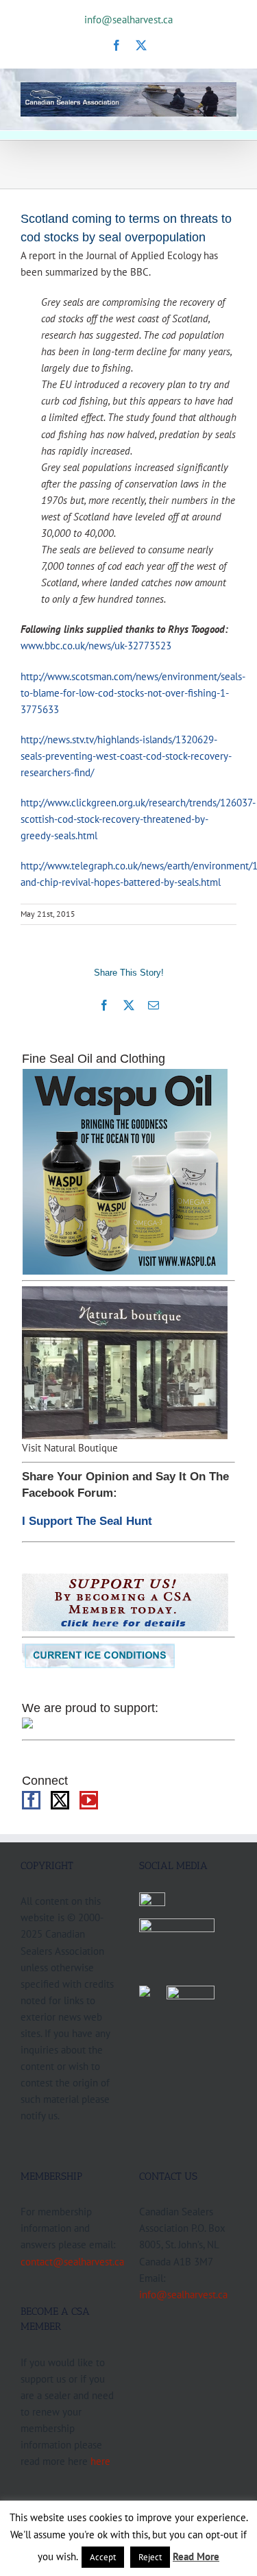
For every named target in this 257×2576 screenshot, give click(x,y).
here (100, 2461)
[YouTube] (89, 1800)
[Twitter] (60, 1800)
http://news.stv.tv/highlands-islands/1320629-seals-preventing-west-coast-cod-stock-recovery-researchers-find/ (126, 756)
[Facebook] (31, 1800)
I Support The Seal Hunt (87, 1521)
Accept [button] (103, 2557)
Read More (196, 2556)
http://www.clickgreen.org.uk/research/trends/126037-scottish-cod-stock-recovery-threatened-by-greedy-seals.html (138, 819)
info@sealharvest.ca (128, 20)
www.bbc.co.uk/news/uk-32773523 (96, 645)
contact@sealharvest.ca (72, 2261)
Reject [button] (150, 2557)
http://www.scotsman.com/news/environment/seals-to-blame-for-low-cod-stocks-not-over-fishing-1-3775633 (133, 693)
